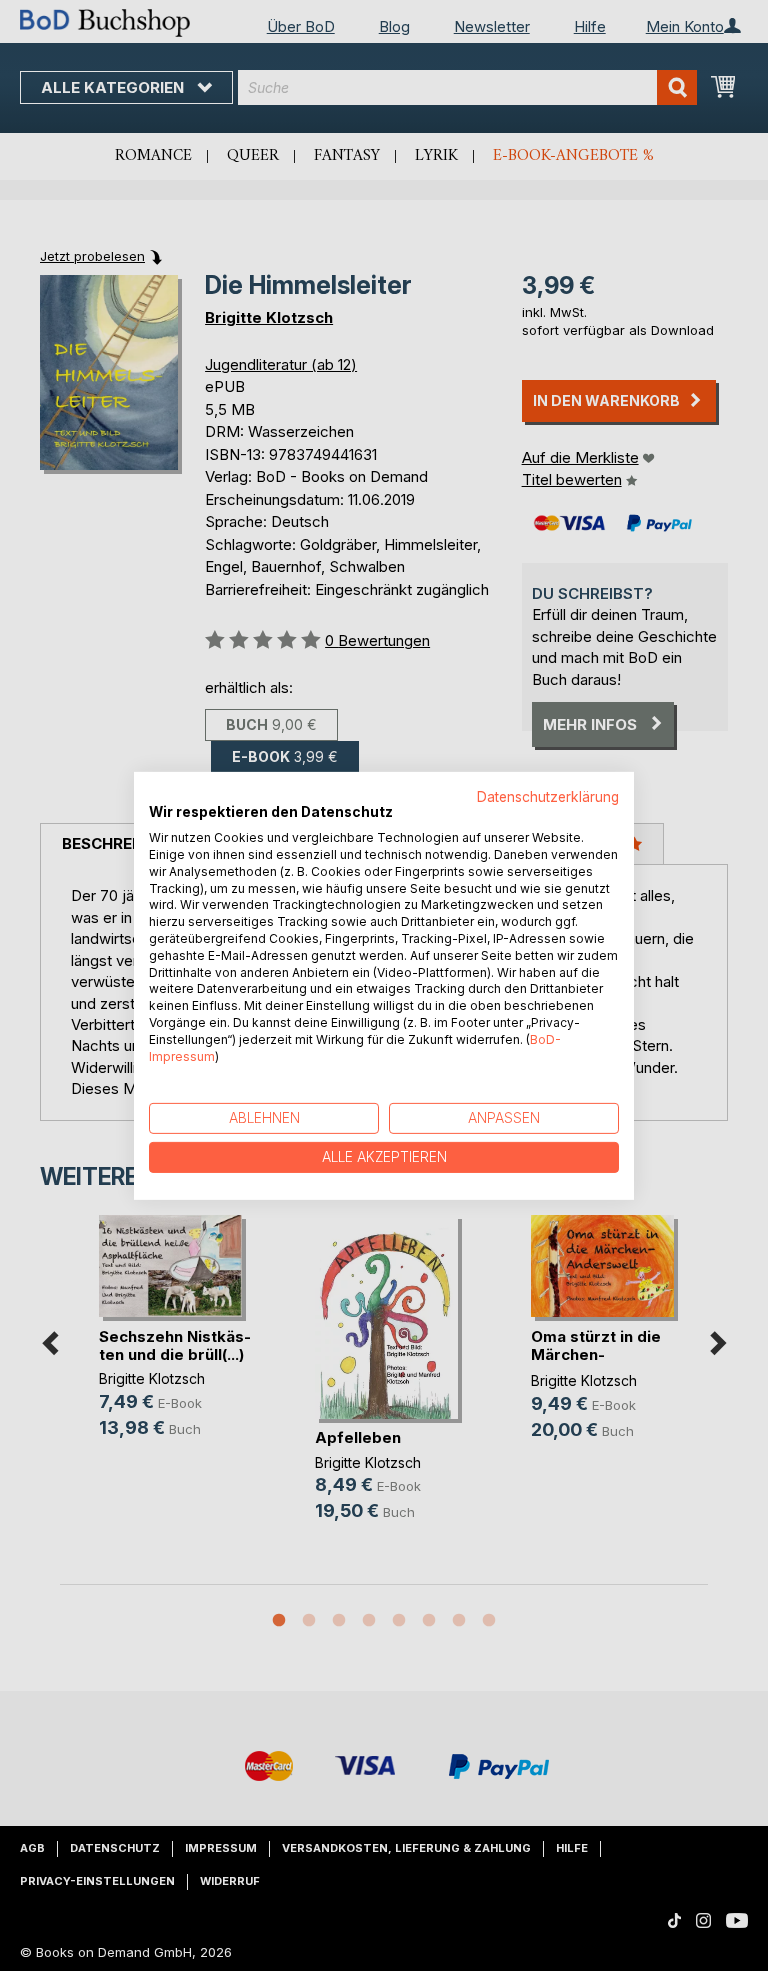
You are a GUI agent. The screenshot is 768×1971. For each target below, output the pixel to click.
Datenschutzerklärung (548, 796)
